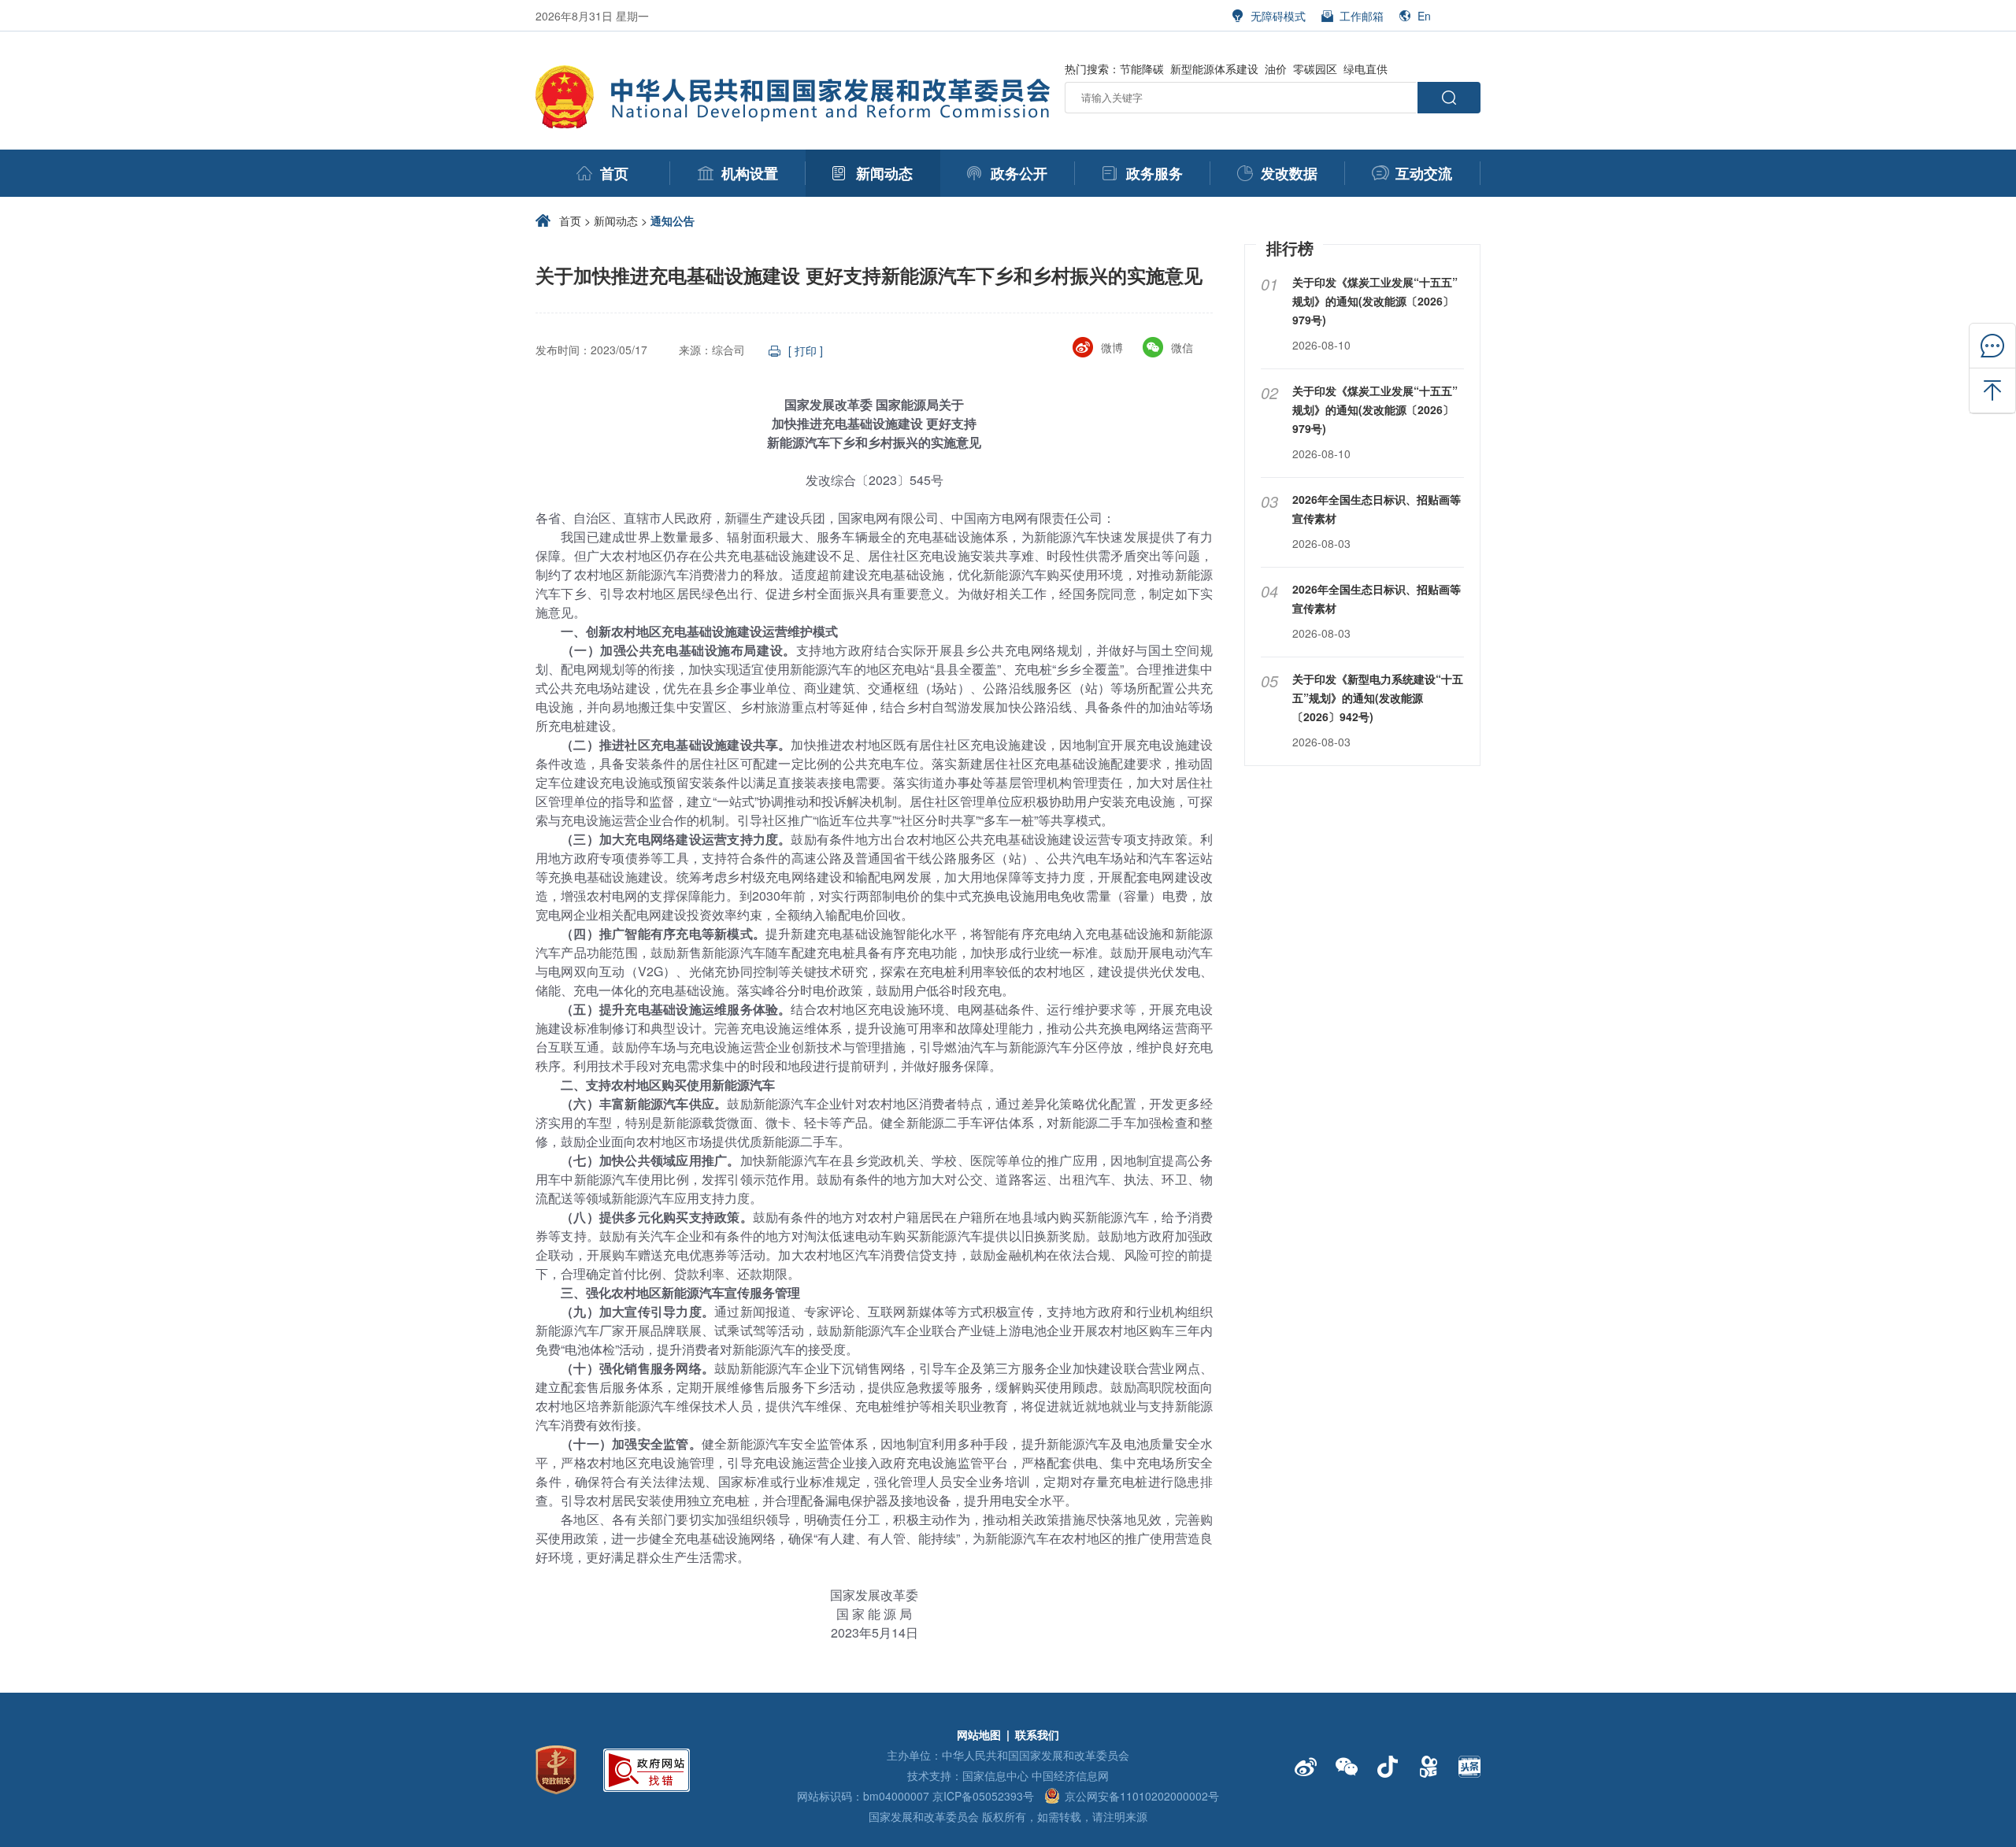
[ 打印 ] (806, 350)
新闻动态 (616, 220)
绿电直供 (1366, 68)
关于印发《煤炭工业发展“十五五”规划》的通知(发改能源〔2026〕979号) (1375, 301)
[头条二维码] (1469, 1767)
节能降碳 (1142, 68)
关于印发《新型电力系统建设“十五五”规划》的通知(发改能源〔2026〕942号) (1378, 698)
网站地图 (979, 1734)
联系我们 (1037, 1734)
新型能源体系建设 (1214, 68)
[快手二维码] (1429, 1767)
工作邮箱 (1362, 16)
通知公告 (673, 220)
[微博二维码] (1306, 1767)
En (1424, 16)
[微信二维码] (1347, 1767)
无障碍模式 (1278, 16)
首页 (570, 220)
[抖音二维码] (1388, 1767)
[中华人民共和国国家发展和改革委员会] (795, 74)
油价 (1276, 68)
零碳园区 (1315, 68)
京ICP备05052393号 (983, 1796)
